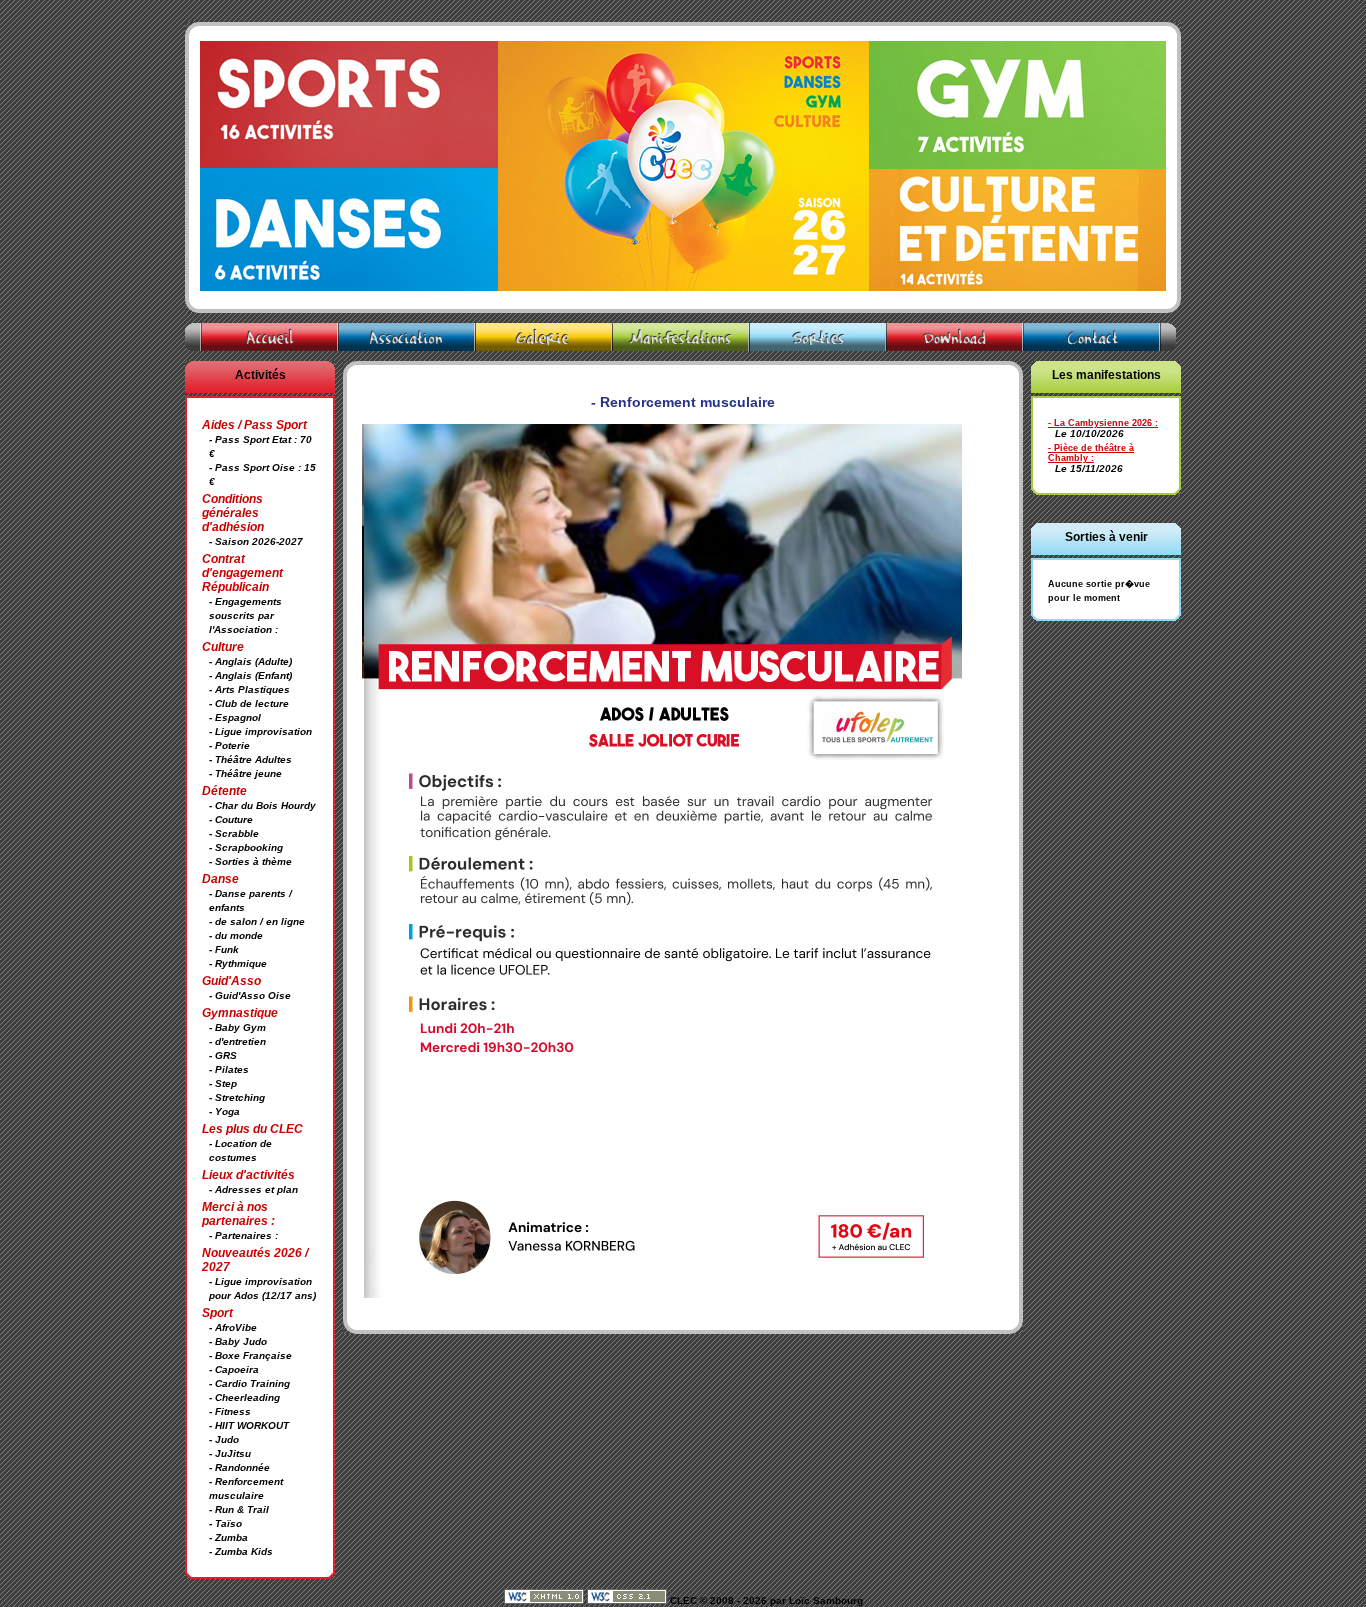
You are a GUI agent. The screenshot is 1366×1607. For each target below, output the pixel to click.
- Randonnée (239, 1467)
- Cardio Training (249, 1383)
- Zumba (228, 1537)
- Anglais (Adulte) (250, 661)
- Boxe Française (250, 1355)
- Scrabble (234, 833)
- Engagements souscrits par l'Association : (245, 615)
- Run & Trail (239, 1509)
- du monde (236, 935)
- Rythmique (238, 963)
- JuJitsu (230, 1453)
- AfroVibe (233, 1327)
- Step (223, 1083)
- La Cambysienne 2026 (1100, 423)
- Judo (224, 1439)
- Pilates (229, 1069)
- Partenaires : (243, 1235)
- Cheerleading (244, 1397)
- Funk (224, 949)
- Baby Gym (237, 1027)
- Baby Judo (238, 1341)
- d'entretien (237, 1041)
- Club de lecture (249, 703)
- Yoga (224, 1111)
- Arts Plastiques (249, 689)
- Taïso (225, 1523)
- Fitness (230, 1411)
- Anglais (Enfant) (250, 675)
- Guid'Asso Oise (250, 995)
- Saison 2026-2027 (256, 541)
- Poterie (229, 745)
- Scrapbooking (246, 847)
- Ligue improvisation (260, 731)
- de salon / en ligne (257, 921)
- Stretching (237, 1097)
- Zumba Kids (241, 1551)
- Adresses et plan (253, 1189)
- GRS (223, 1055)
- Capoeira (234, 1369)
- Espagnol (235, 717)
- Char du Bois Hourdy (262, 805)
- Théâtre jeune (245, 773)
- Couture (231, 819)
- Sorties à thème (250, 861)
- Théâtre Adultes (250, 759)
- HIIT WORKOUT (249, 1425)
